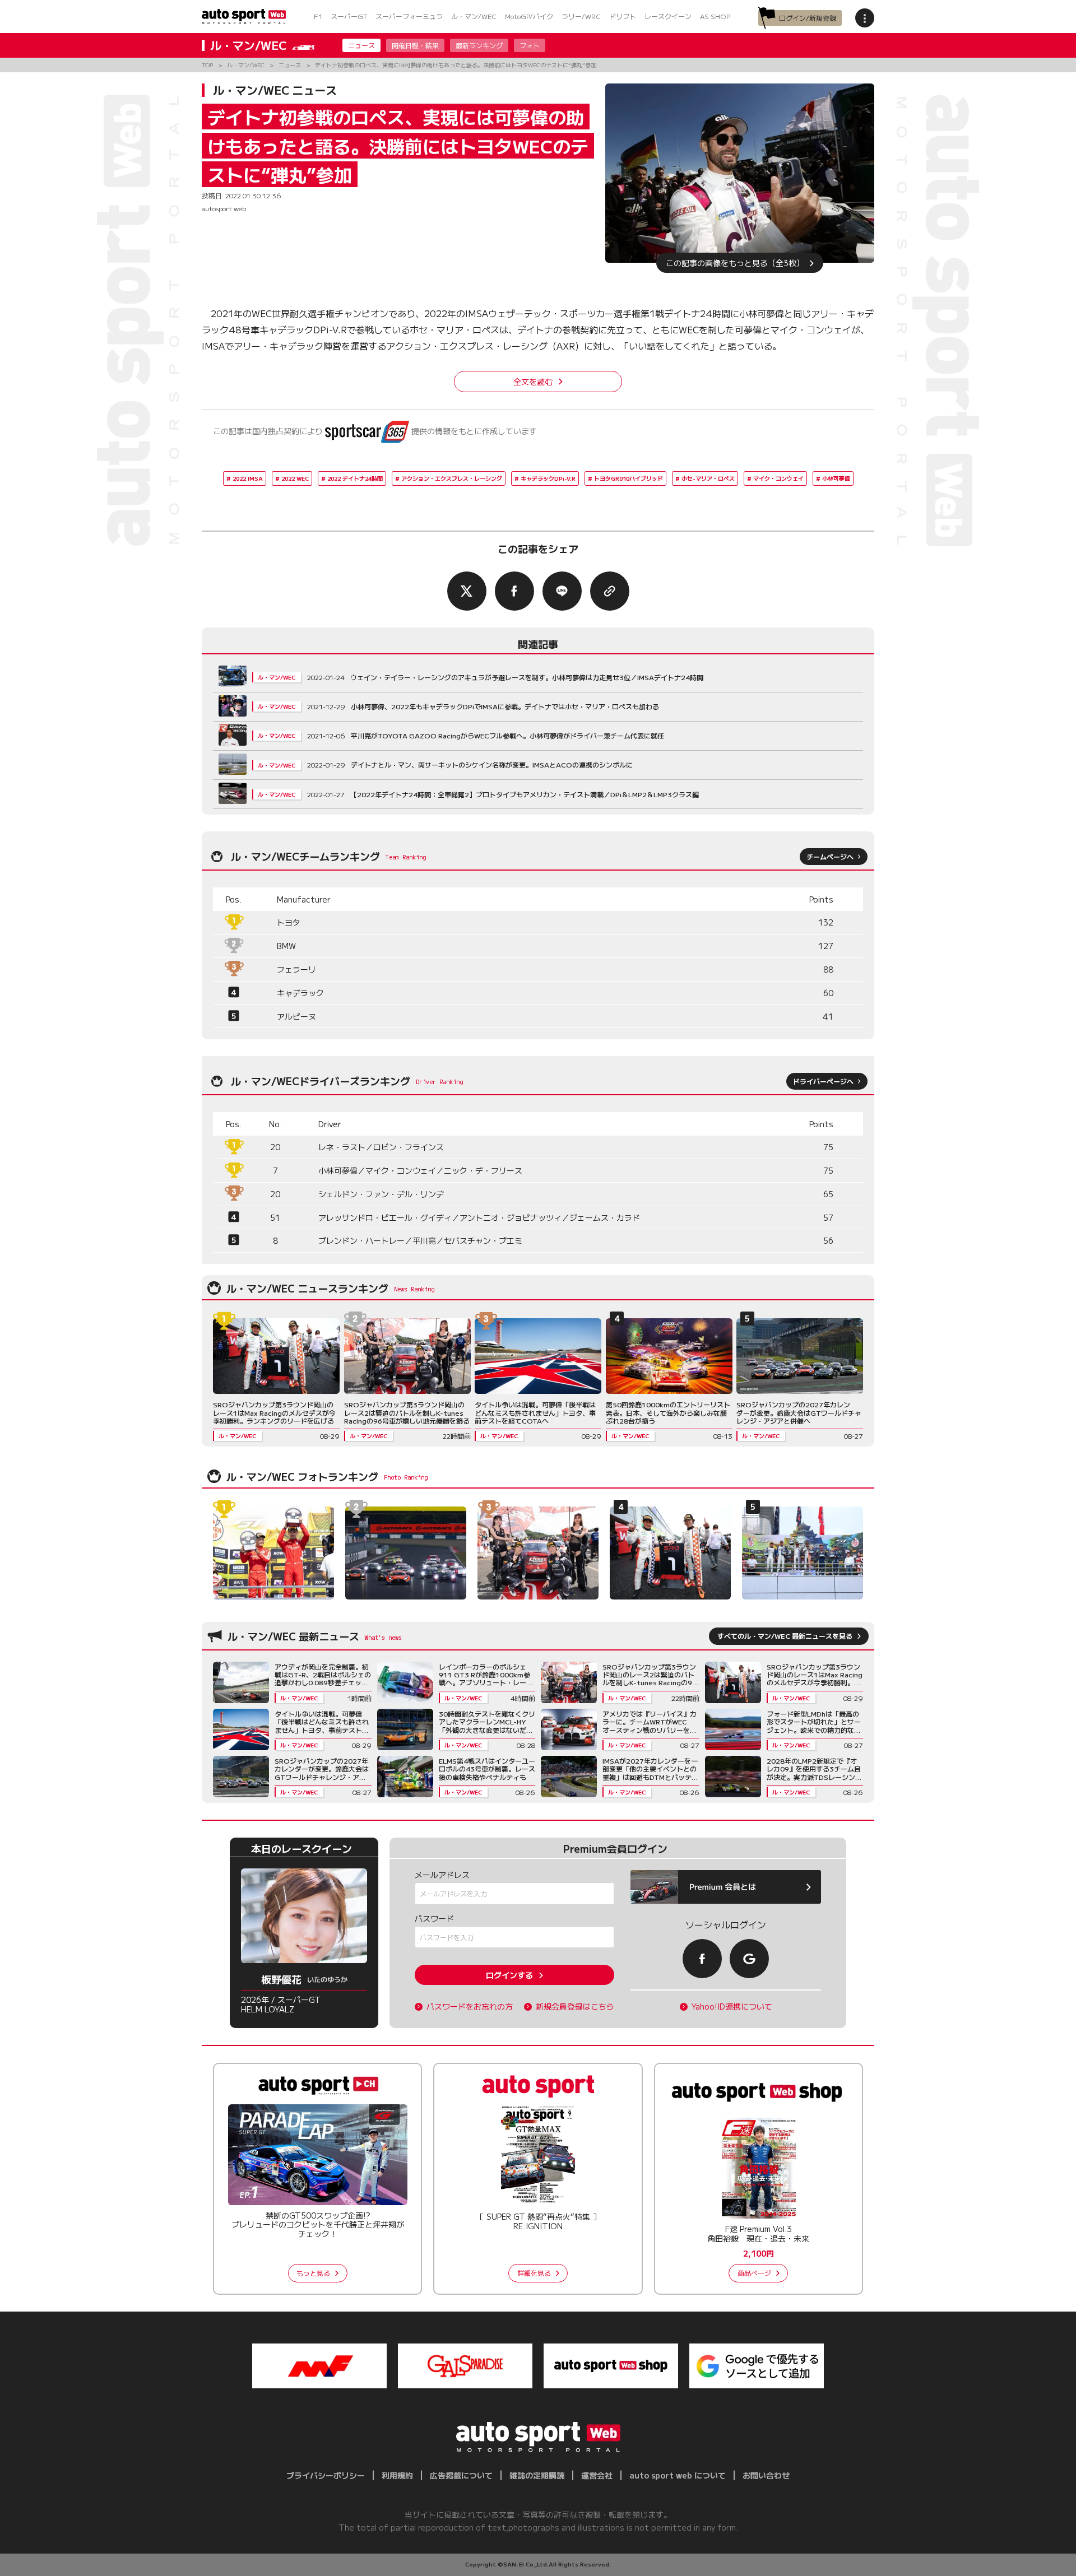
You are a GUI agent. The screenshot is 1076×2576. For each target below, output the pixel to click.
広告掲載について (461, 2475)
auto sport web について (678, 2475)
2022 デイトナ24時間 (355, 478)
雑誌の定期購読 (537, 2475)
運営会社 (597, 2475)
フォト (530, 45)
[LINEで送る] (562, 591)
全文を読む (533, 382)
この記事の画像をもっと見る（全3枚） (735, 263)
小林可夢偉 (836, 478)
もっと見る (313, 2273)
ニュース (361, 45)
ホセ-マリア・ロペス (708, 478)
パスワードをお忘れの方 (470, 2007)
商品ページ (754, 2273)
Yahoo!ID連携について (732, 2007)
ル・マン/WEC (474, 16)
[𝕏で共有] (467, 591)
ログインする (509, 1975)
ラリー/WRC (581, 16)
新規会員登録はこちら (575, 2007)
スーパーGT (349, 16)
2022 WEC (295, 478)
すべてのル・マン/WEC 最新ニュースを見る (785, 1636)
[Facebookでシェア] (514, 591)
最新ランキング (479, 45)
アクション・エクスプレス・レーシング (452, 478)
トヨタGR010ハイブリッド (629, 478)
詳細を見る (534, 2273)
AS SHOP (715, 16)
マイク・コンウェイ (778, 478)
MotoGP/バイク (529, 16)
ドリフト (623, 16)
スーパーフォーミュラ (409, 16)
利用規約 (397, 2475)
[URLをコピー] (610, 591)
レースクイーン (668, 16)
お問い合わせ (766, 2475)
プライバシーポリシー (326, 2475)
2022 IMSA (248, 478)
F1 (318, 16)
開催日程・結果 (415, 45)
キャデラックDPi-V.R (548, 478)
